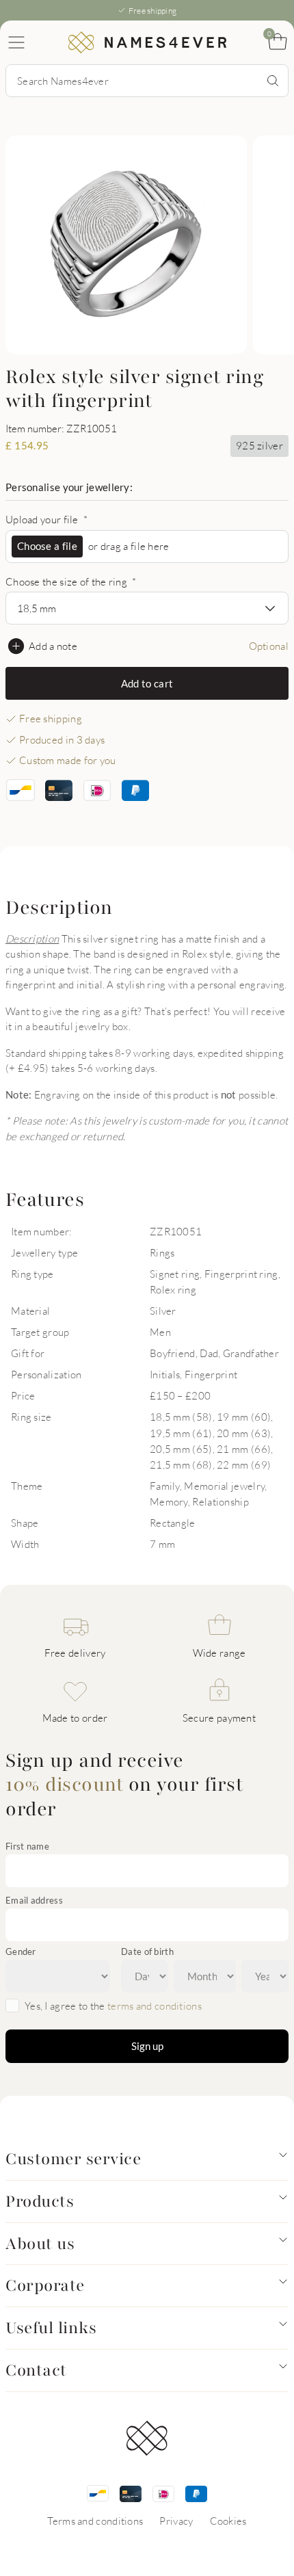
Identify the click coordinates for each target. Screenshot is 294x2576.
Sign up (147, 2046)
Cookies (228, 2521)
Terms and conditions (95, 2521)
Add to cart (147, 683)
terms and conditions (155, 2006)
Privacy (176, 2521)
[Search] (273, 81)
